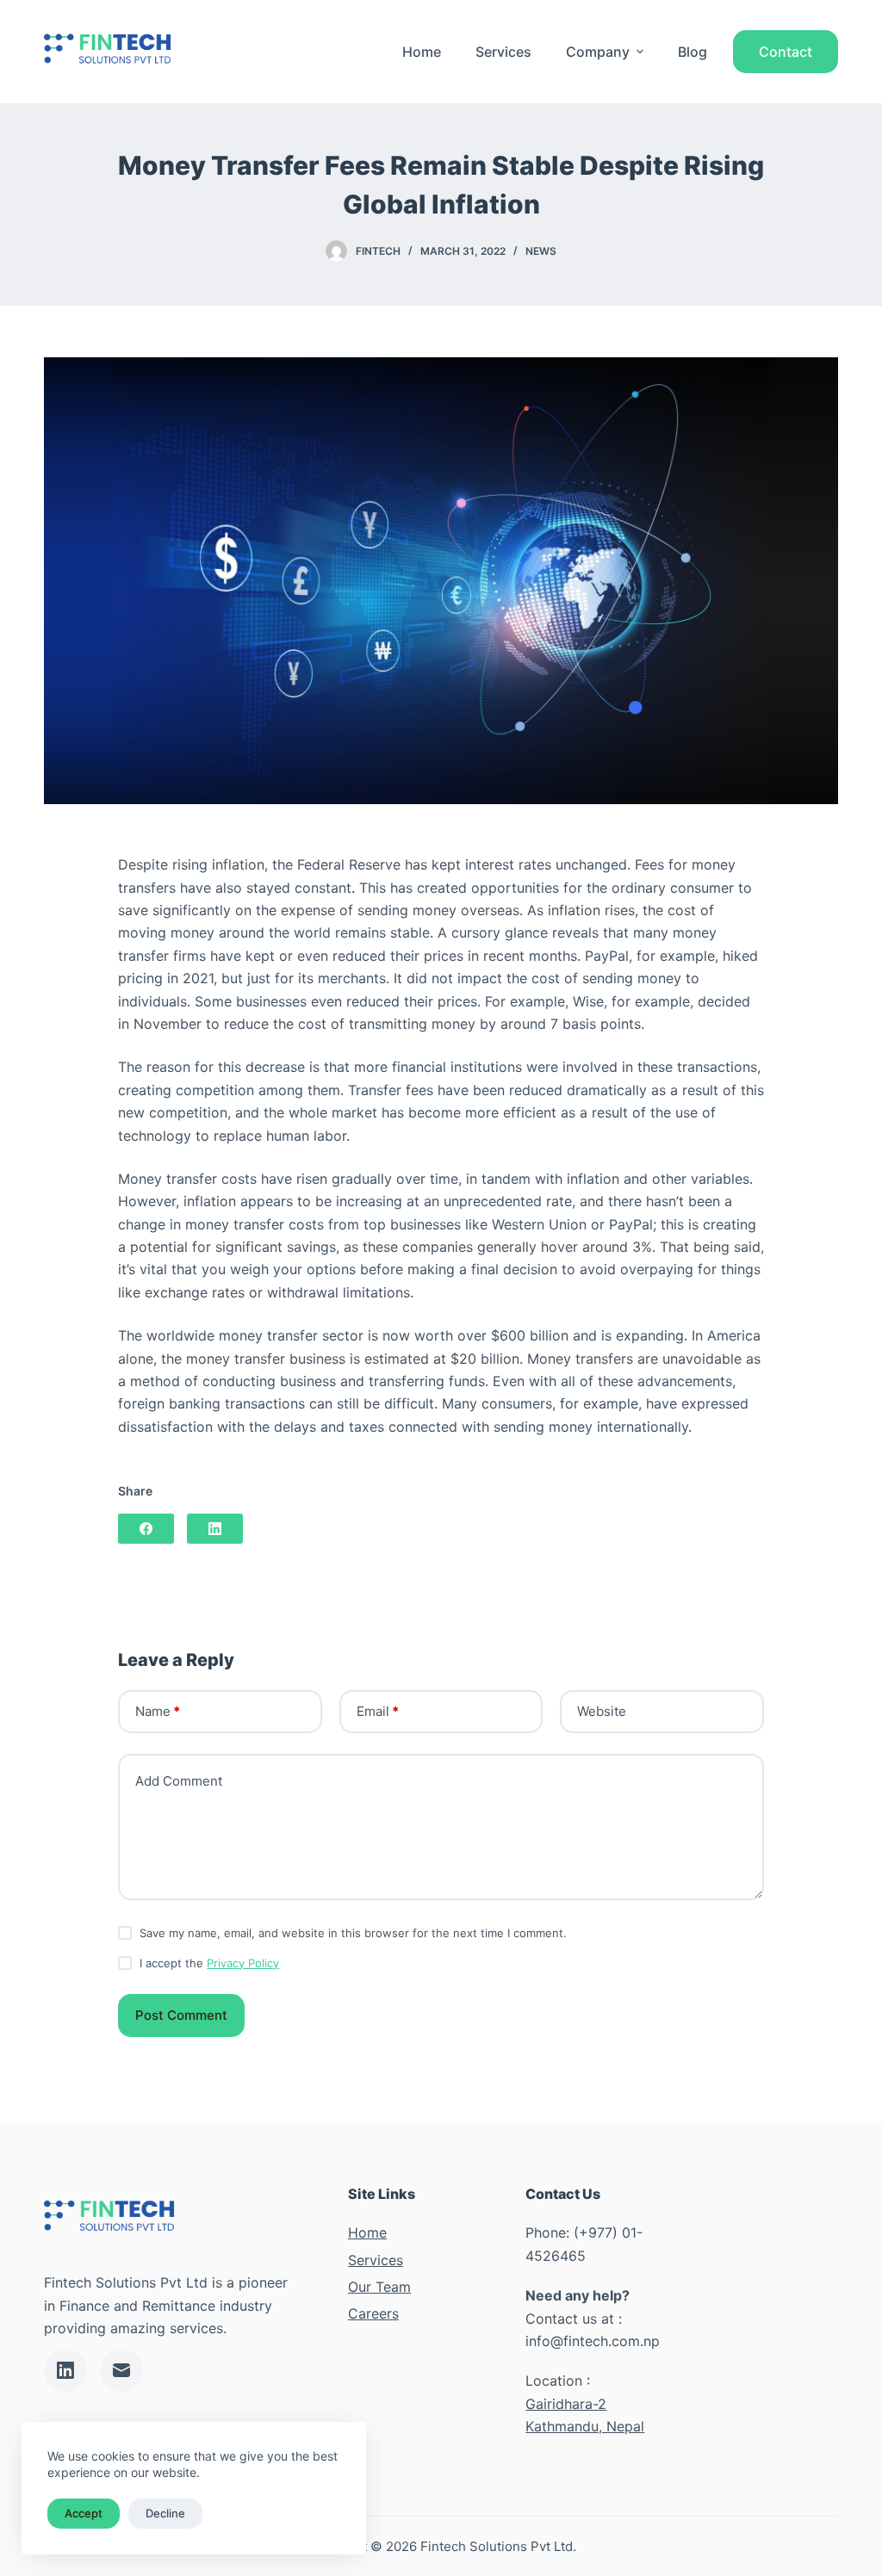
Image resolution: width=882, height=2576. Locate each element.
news (541, 251)
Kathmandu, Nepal (585, 2426)
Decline (165, 2513)
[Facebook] (146, 1529)
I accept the (209, 1963)
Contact (786, 52)
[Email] (121, 2370)
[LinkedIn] (215, 1529)
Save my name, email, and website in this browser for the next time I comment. (353, 1933)
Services (503, 52)
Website (602, 1711)
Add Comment (179, 1781)
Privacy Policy (243, 1963)
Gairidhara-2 (566, 2404)
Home (422, 52)
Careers (373, 2313)
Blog (693, 52)
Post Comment (181, 2015)
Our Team (379, 2287)
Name (158, 1711)
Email (378, 1711)
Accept (84, 2513)
